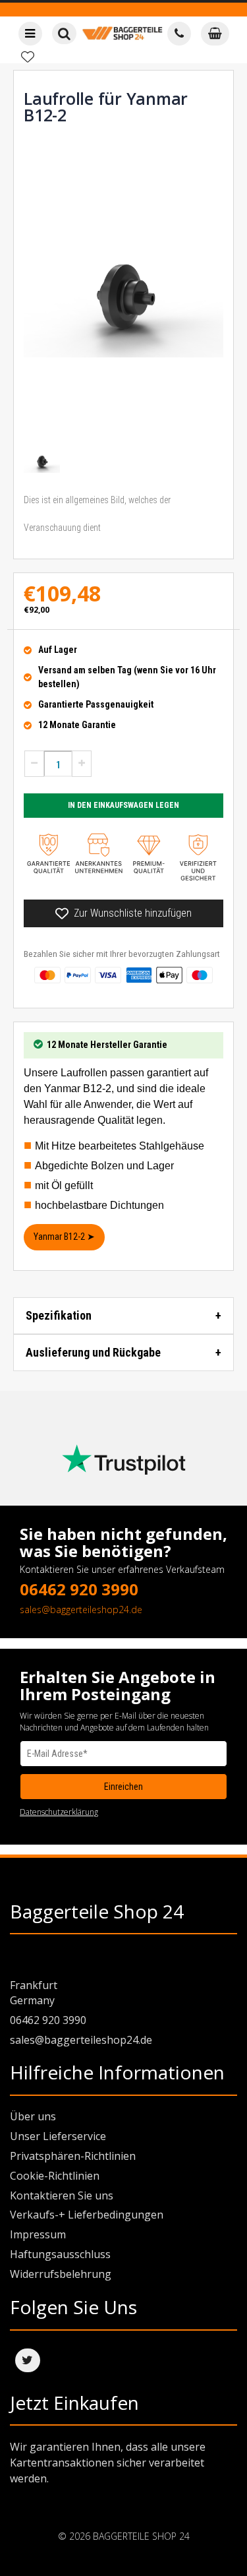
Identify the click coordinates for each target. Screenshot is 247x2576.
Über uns (33, 2116)
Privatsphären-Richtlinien (73, 2156)
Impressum (38, 2234)
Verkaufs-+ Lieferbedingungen (87, 2215)
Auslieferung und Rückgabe (93, 1352)
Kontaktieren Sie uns (62, 2195)
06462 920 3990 (79, 1589)
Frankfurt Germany (34, 1993)
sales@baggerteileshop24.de (81, 1610)
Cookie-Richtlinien (55, 2176)
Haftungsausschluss (60, 2254)
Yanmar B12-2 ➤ (64, 1237)
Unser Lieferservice (58, 2136)
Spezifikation (59, 1315)
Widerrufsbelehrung (61, 2274)
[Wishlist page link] (28, 57)
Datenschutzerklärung (59, 1812)
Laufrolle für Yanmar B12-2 (106, 107)
